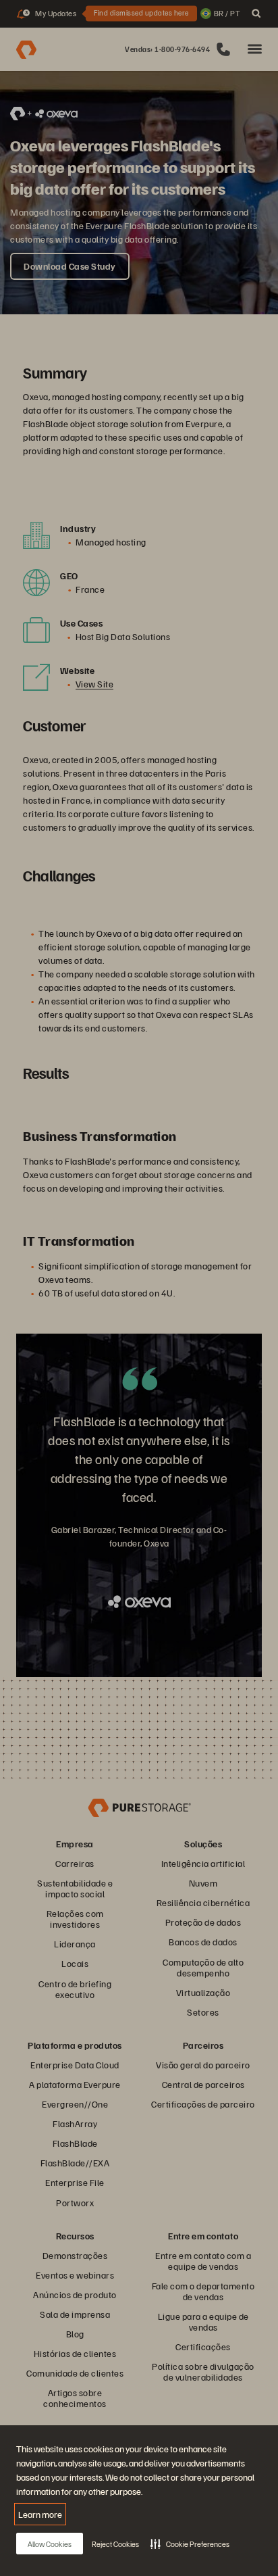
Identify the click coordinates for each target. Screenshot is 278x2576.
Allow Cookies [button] (50, 2544)
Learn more (40, 2514)
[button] (190, 2544)
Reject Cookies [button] (115, 2544)
